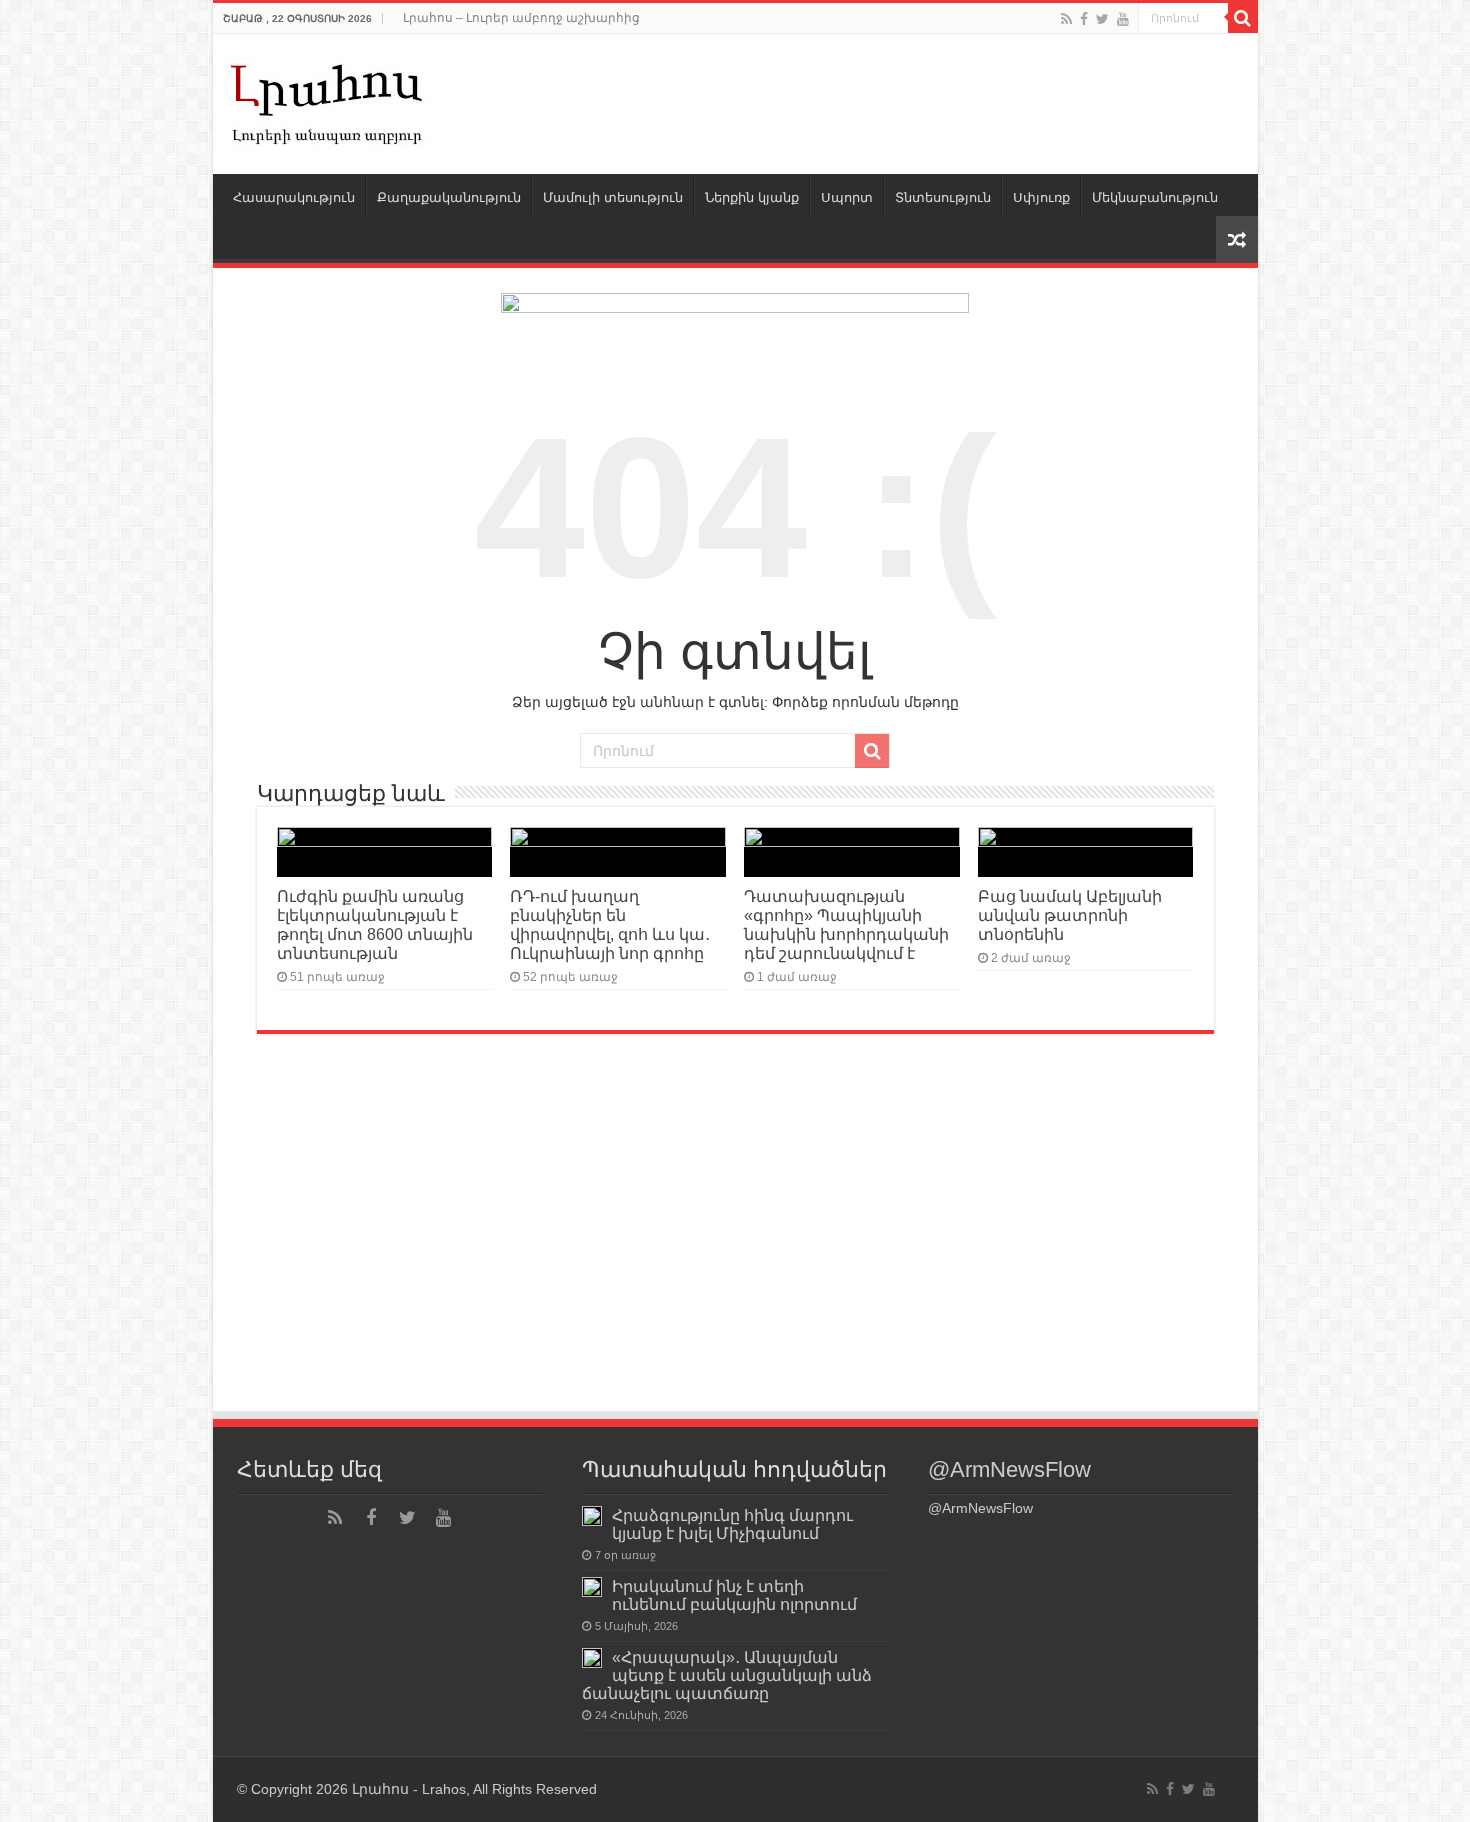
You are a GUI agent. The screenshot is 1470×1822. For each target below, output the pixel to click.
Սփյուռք (1041, 197)
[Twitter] (1102, 19)
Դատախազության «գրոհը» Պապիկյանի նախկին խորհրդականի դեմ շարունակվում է (846, 924)
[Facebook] (1084, 19)
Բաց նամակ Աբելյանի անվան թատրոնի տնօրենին (1070, 915)
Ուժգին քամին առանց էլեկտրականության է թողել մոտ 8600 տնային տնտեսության (375, 924)
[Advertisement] (735, 1259)
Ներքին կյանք (752, 197)
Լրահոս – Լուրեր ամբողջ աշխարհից (521, 18)
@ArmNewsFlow (1009, 1469)
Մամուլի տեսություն (613, 197)
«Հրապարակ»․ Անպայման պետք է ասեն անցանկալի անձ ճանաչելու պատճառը (727, 1675)
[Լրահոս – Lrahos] (328, 100)
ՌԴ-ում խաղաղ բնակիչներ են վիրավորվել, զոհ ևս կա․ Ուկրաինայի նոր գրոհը (610, 924)
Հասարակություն (294, 197)
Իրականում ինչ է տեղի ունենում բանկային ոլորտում (734, 1595)
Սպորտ (847, 197)
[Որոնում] (1243, 18)
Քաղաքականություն (449, 197)
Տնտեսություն (943, 197)
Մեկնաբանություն (1155, 197)
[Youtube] (1123, 19)
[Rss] (1066, 19)
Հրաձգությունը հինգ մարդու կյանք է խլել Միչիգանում (732, 1524)
